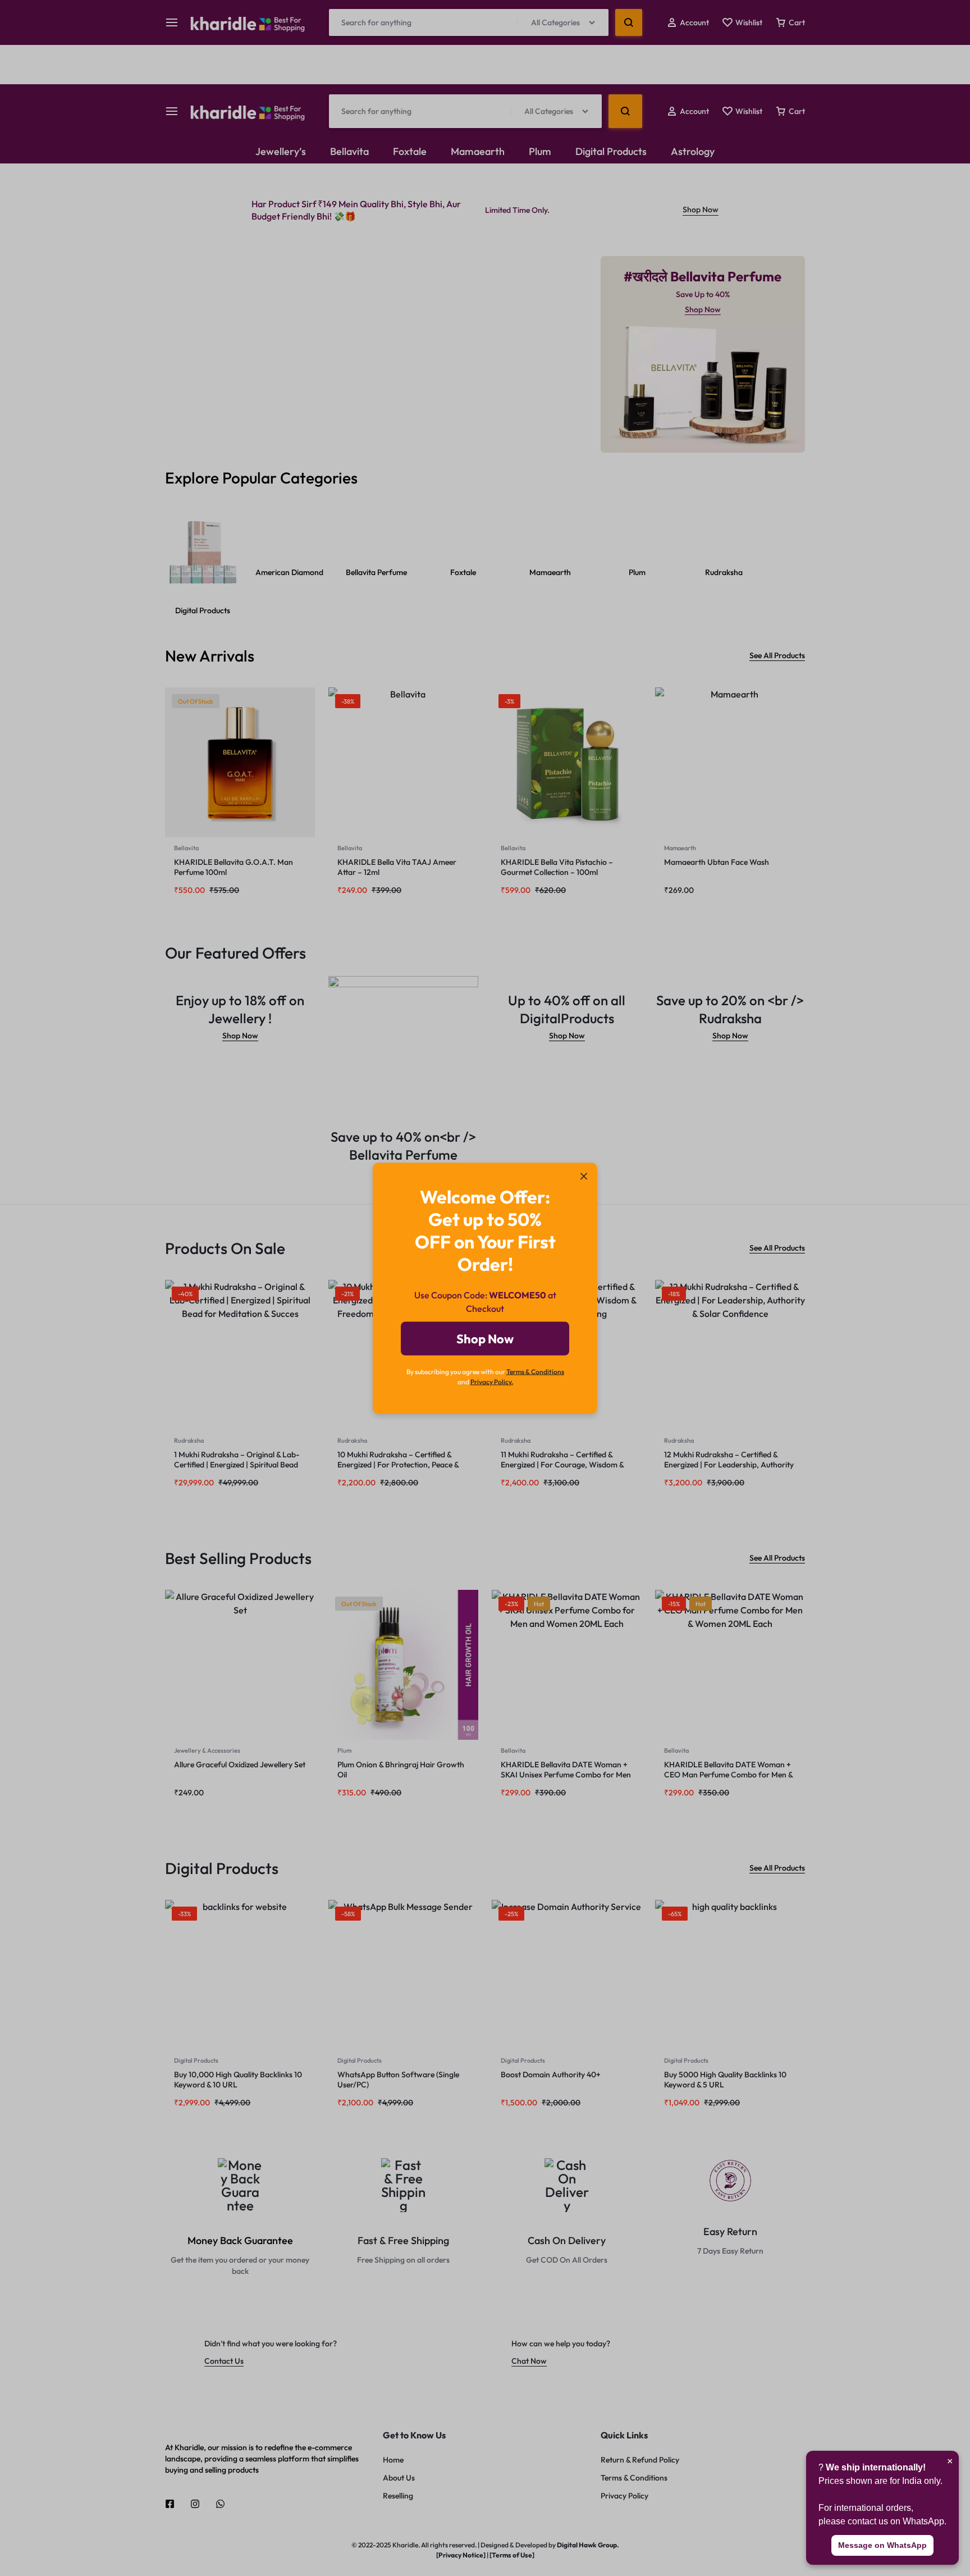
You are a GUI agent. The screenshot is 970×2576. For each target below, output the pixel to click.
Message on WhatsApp (882, 2545)
